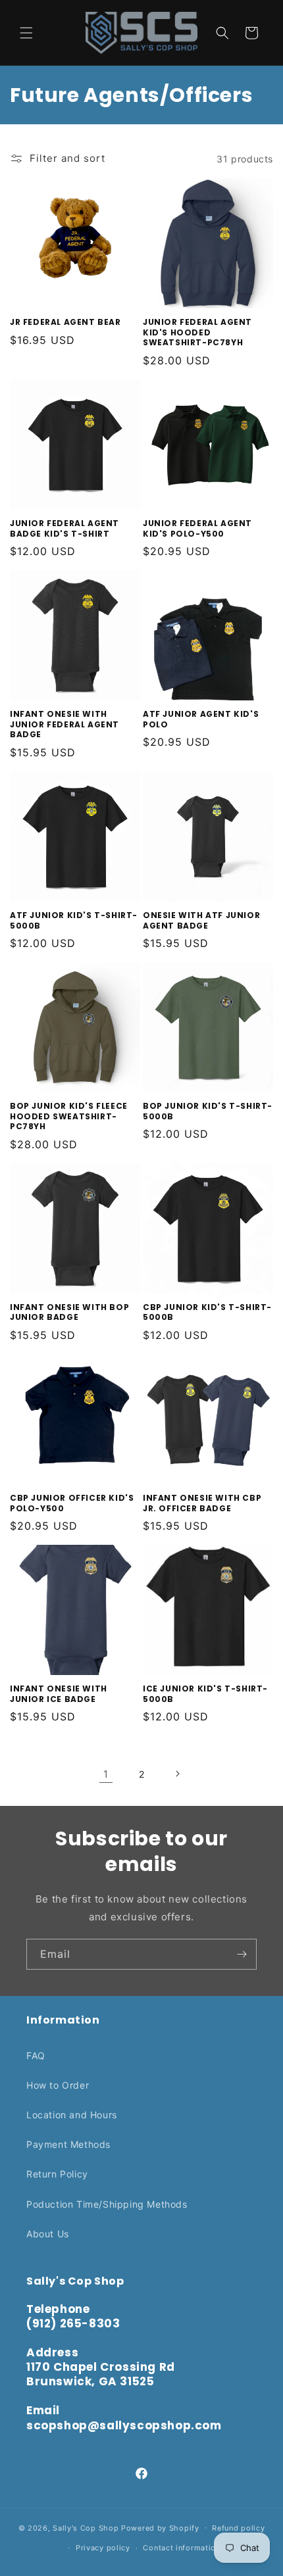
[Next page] (177, 1774)
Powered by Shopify (160, 2527)
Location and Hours (72, 2115)
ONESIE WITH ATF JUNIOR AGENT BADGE (201, 920)
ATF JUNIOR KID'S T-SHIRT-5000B (74, 920)
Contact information (181, 2548)
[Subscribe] (242, 1954)
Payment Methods (68, 2144)
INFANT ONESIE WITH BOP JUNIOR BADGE (69, 1312)
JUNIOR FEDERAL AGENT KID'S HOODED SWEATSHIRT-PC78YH (197, 332)
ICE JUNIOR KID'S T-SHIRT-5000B (205, 1694)
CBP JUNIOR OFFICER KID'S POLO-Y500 (72, 1503)
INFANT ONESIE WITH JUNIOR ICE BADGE (59, 1694)
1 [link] (106, 1774)
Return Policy (57, 2174)
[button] (26, 33)
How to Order (58, 2085)
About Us (48, 2234)
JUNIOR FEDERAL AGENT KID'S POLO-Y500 (197, 528)
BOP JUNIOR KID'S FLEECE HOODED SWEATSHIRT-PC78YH (69, 1116)
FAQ (36, 2055)
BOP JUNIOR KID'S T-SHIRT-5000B (208, 1111)
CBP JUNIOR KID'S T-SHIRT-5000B (207, 1312)
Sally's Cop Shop (86, 2527)
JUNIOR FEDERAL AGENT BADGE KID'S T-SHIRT (64, 528)
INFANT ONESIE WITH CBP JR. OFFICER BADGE (202, 1503)
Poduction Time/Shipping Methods (107, 2204)
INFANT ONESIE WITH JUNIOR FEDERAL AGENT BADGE (64, 724)
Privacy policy (103, 2548)
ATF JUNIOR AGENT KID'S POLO (201, 719)
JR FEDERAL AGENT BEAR (65, 322)
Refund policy (238, 2528)
